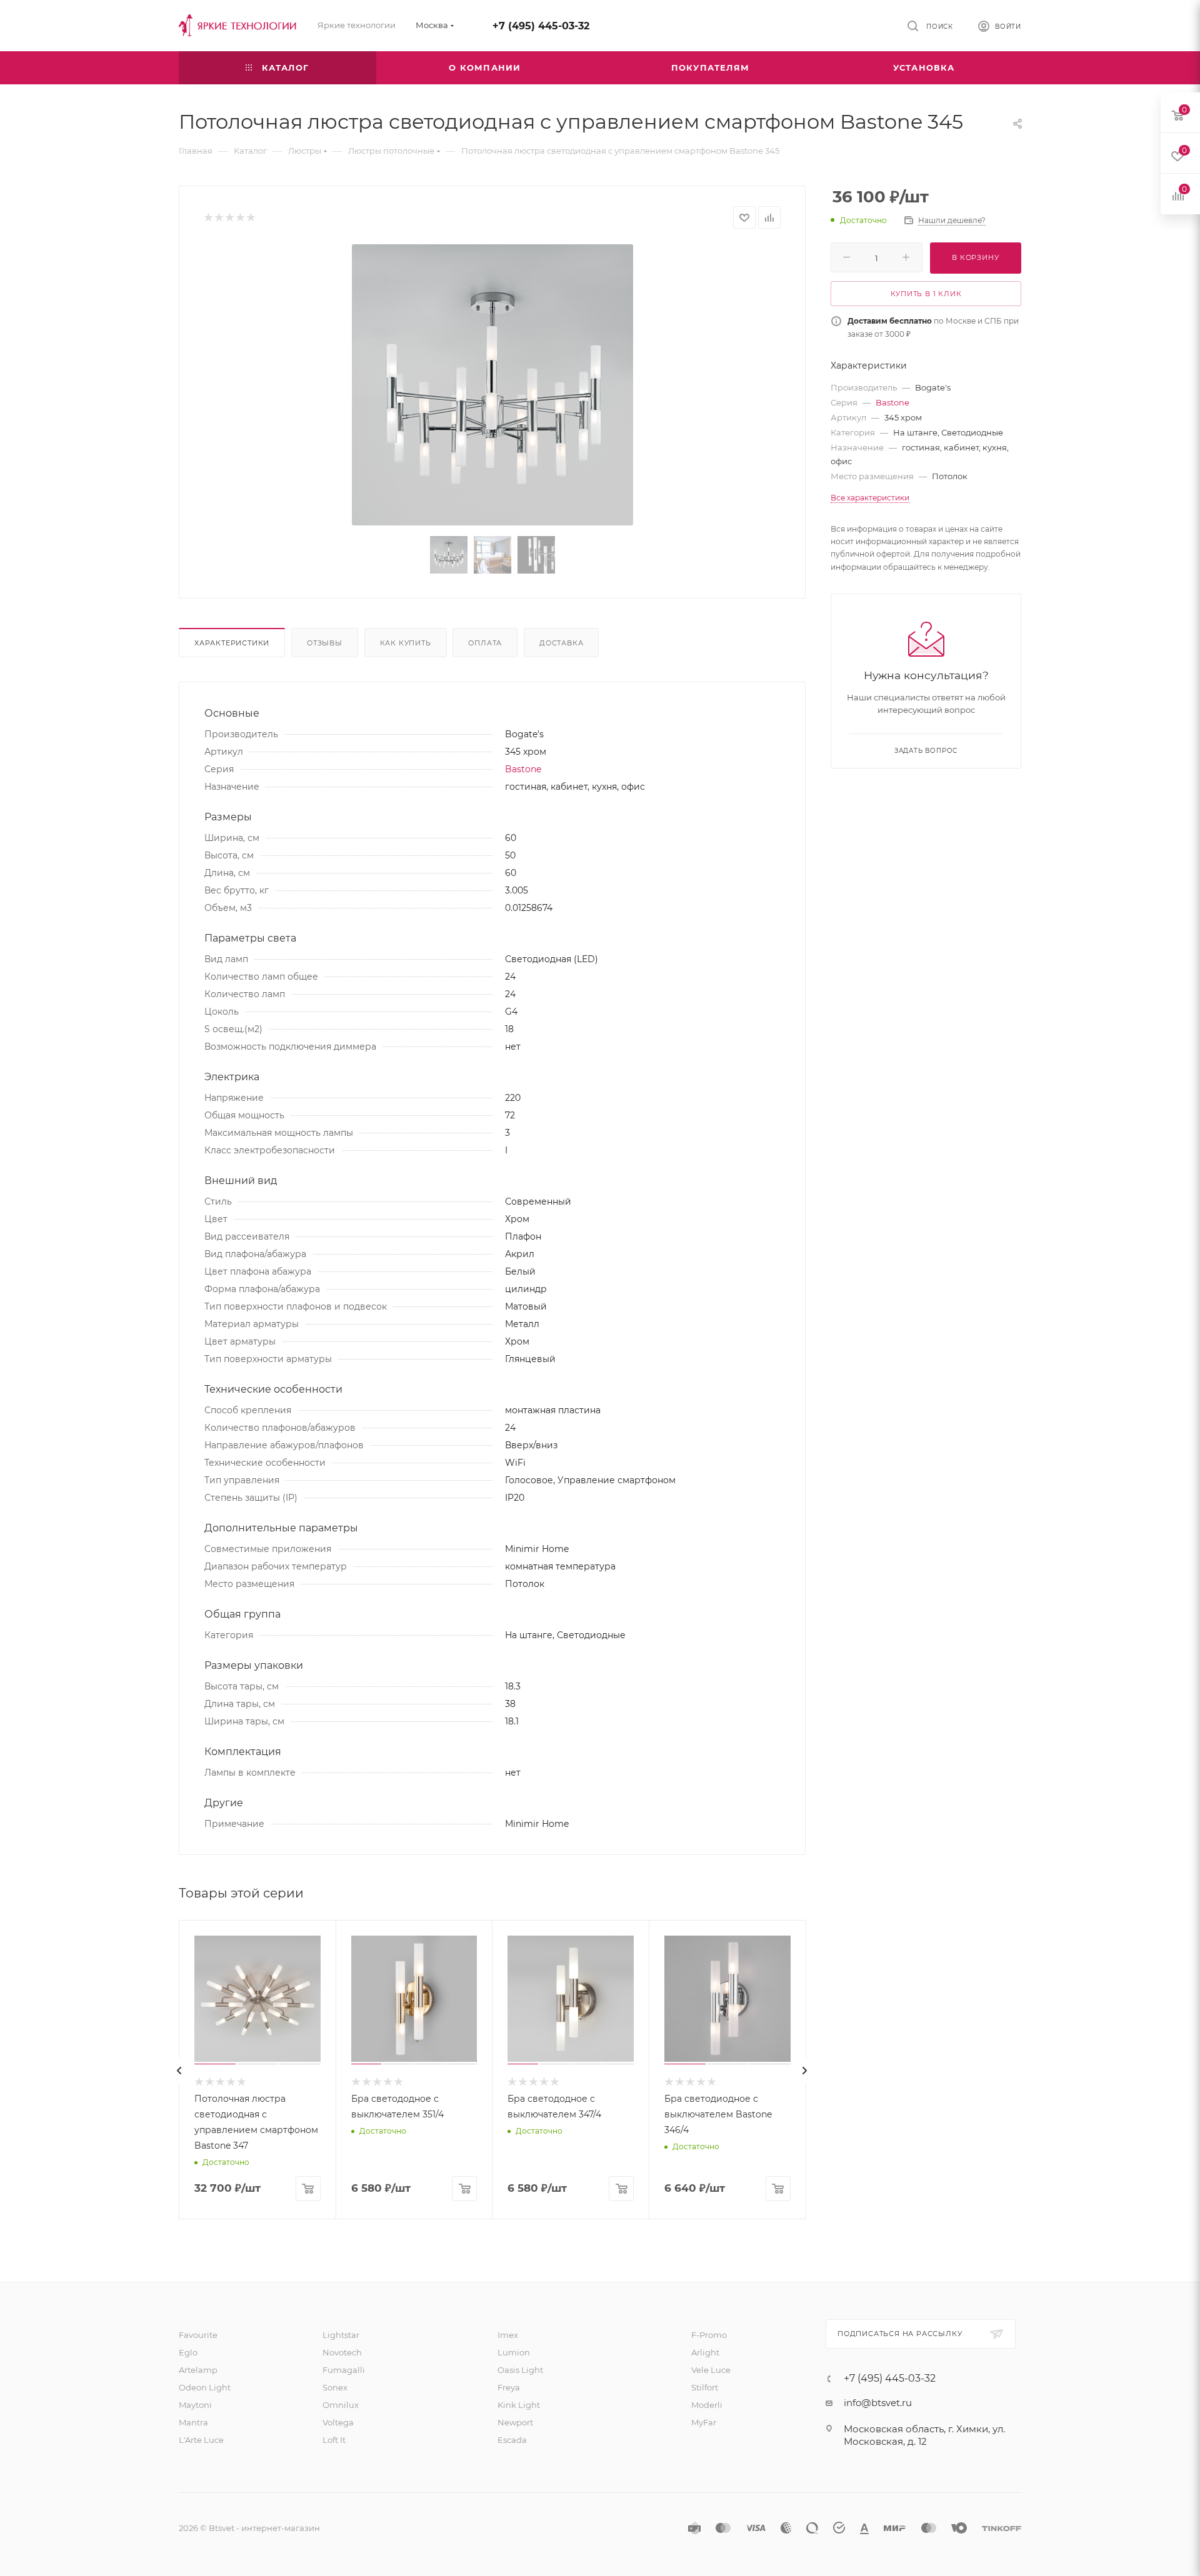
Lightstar (341, 2335)
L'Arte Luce (201, 2440)
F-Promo (709, 2335)
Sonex (335, 2387)
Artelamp (198, 2370)
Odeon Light (205, 2387)
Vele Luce (711, 2370)
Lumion (514, 2352)
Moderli (707, 2405)
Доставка (561, 643)
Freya (509, 2387)
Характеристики (232, 643)
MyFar (704, 2422)
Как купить (406, 643)
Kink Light (519, 2405)
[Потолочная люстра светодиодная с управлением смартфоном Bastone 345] (492, 385)
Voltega (338, 2422)
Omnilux (341, 2405)
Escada (512, 2440)
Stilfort (705, 2387)
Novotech (342, 2352)
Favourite (198, 2335)
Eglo (188, 2352)
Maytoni (195, 2405)
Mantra (193, 2422)
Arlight (705, 2352)
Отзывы (325, 643)
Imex (508, 2335)
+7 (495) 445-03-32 (541, 26)
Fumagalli (344, 2370)
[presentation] (179, 2071)
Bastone (523, 769)
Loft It (334, 2440)
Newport (515, 2422)
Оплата (485, 643)
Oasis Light (520, 2370)
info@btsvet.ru (878, 2403)
